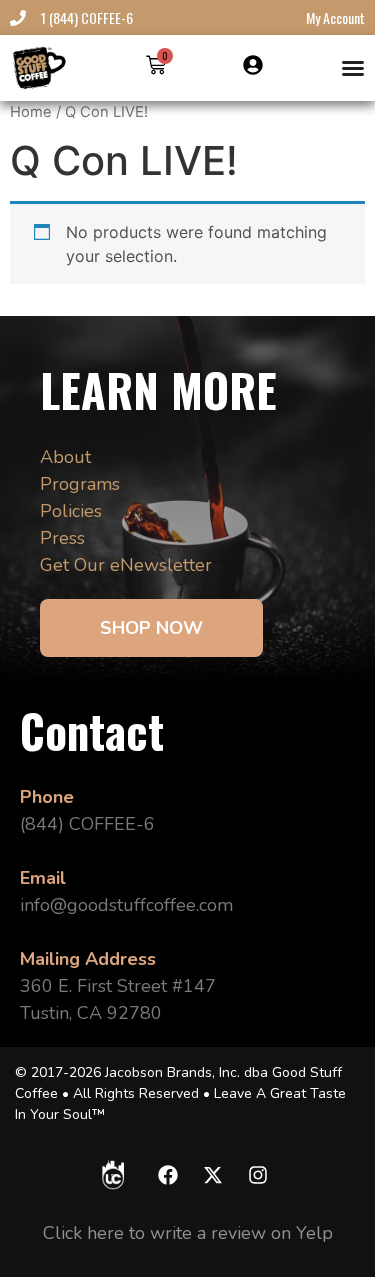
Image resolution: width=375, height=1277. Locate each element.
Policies (71, 511)
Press (62, 538)
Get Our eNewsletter (126, 565)
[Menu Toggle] (353, 68)
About (65, 457)
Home (31, 112)
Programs (80, 484)
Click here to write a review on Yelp (188, 1233)
